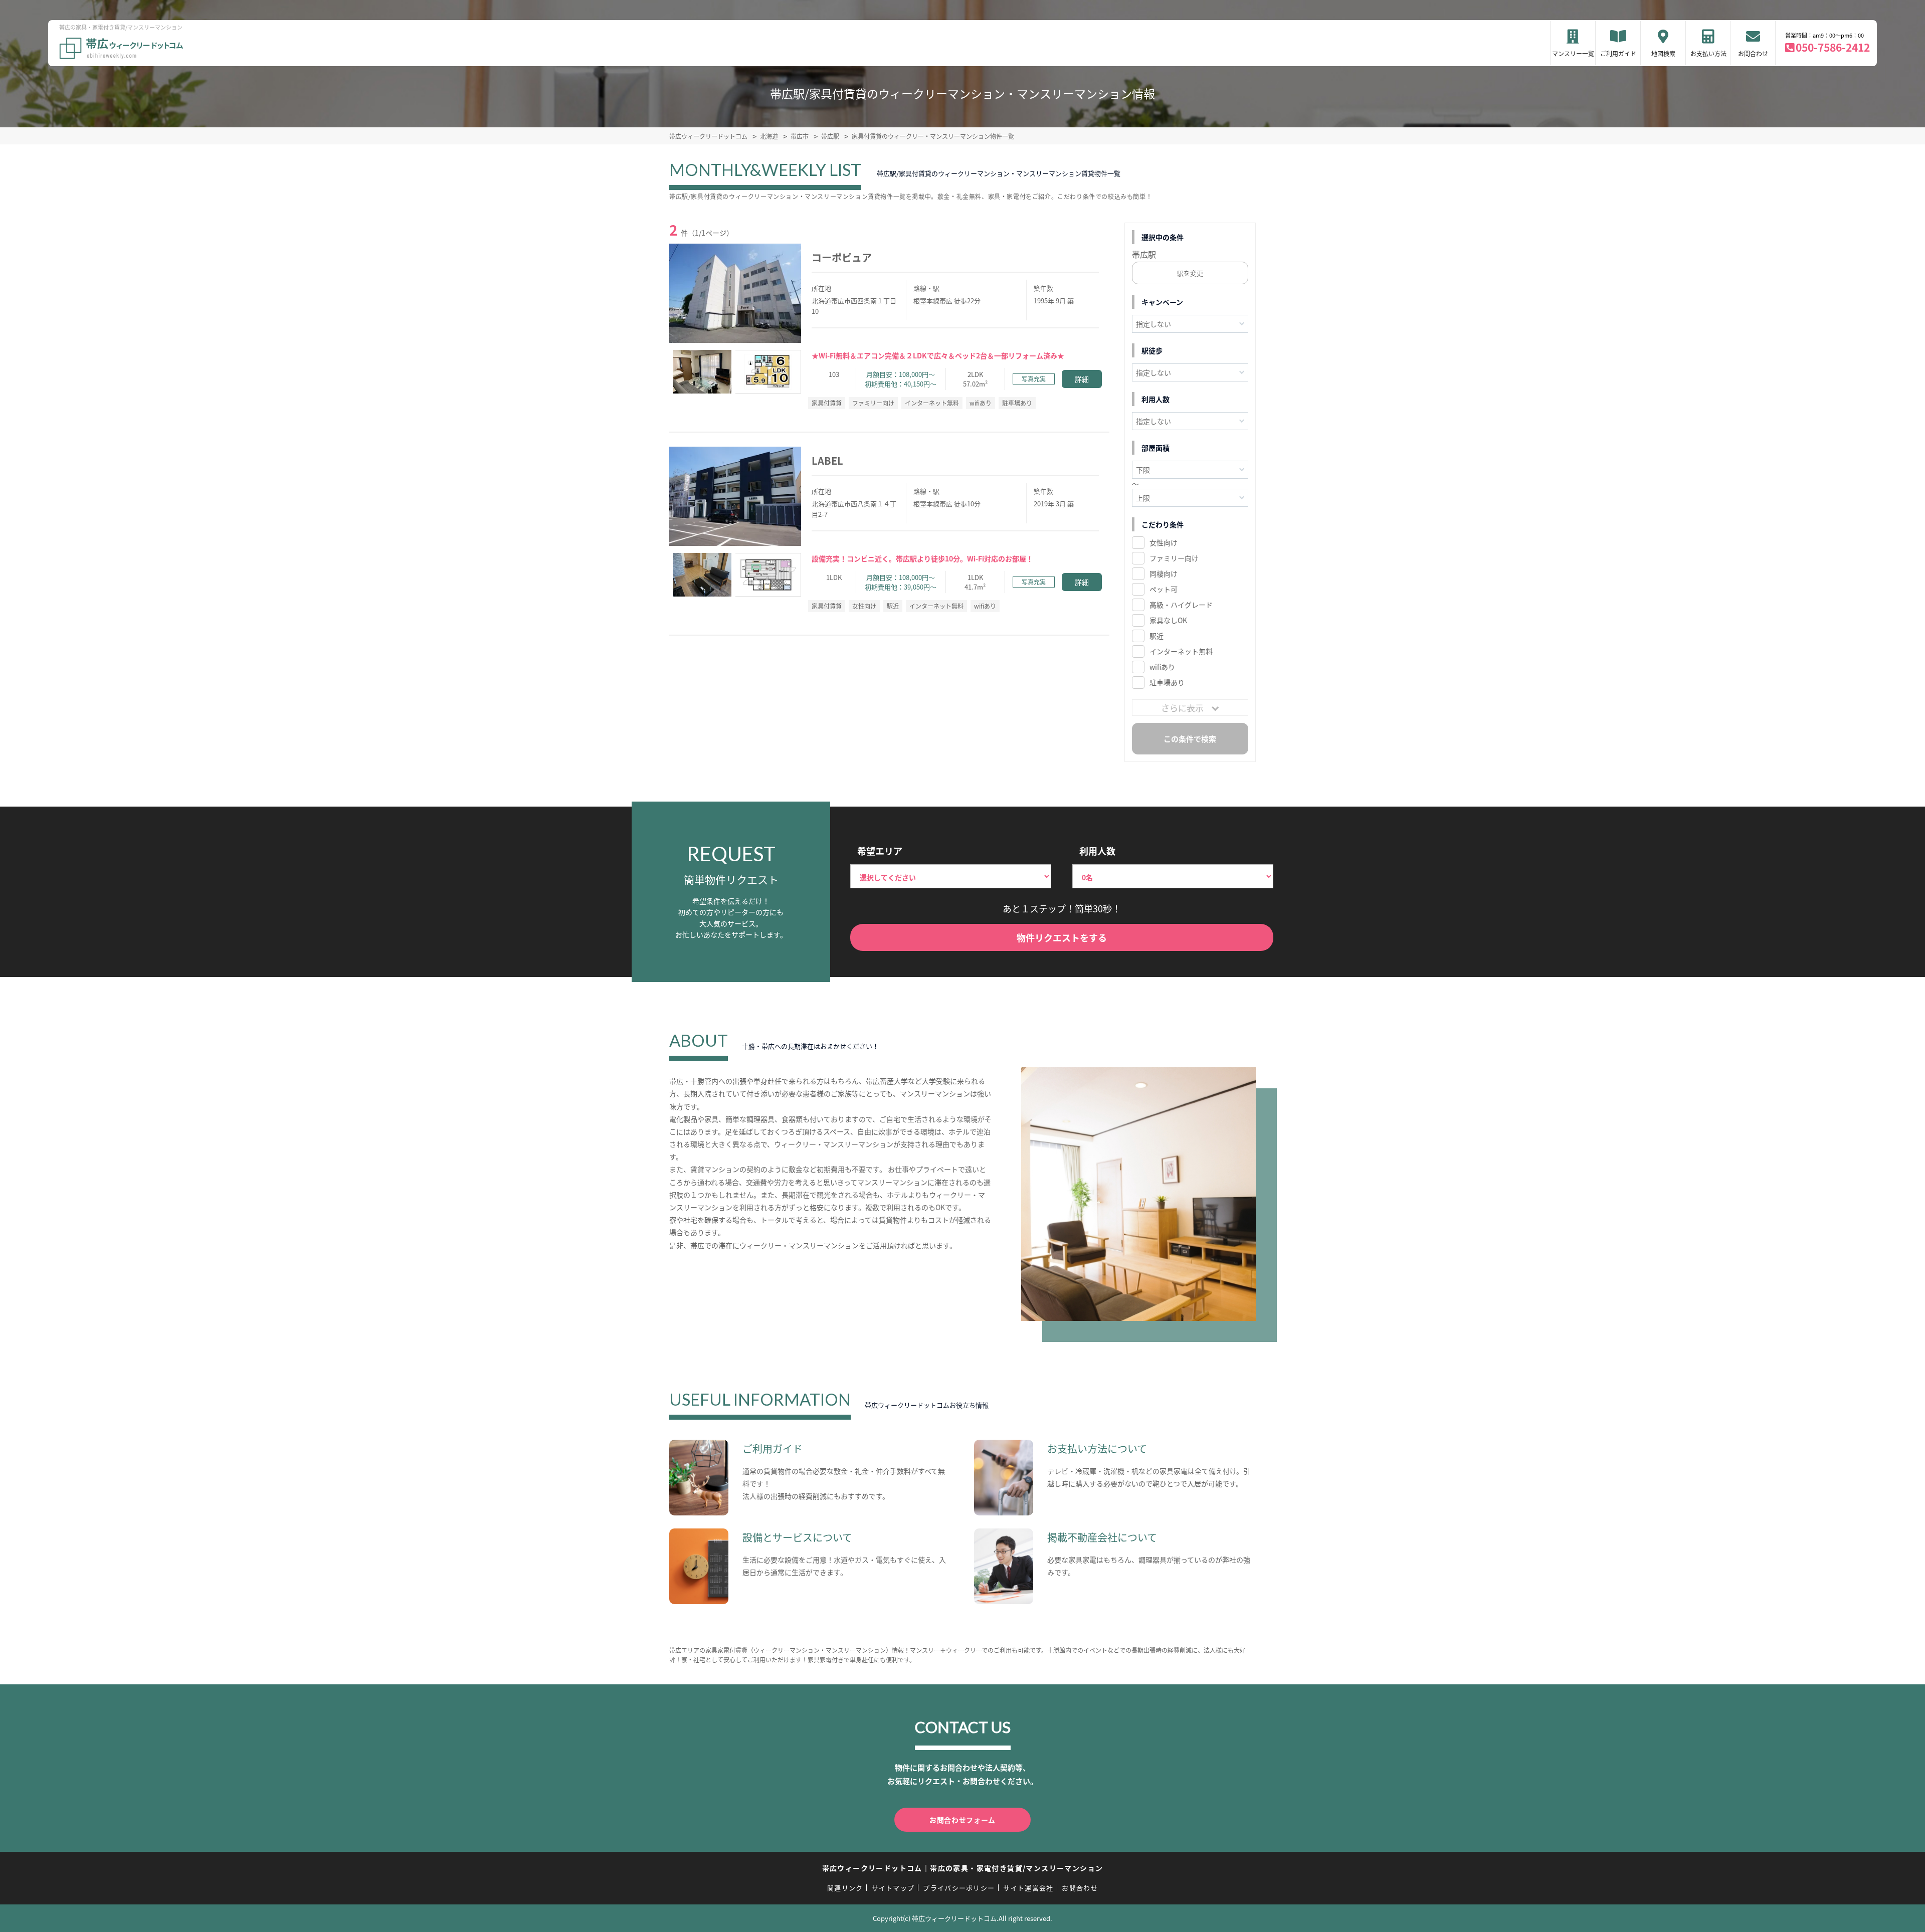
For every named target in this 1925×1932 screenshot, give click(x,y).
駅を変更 (1190, 273)
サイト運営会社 (1028, 1888)
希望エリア (880, 851)
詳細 (1082, 379)
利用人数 (1097, 851)
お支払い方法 (1708, 53)
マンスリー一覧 (1573, 53)
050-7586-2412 (1833, 47)
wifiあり (1162, 667)
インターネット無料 (1181, 651)
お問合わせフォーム (963, 1820)
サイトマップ (893, 1888)
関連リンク (845, 1888)
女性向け (1164, 542)
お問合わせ (1753, 53)
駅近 (1157, 636)
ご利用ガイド (1618, 53)
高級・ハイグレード (1181, 605)
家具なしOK (1168, 620)
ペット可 (1164, 589)
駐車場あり (1167, 682)
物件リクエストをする (1062, 937)
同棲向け (1164, 573)
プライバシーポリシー (959, 1888)
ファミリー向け (1174, 558)
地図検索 (1663, 53)
